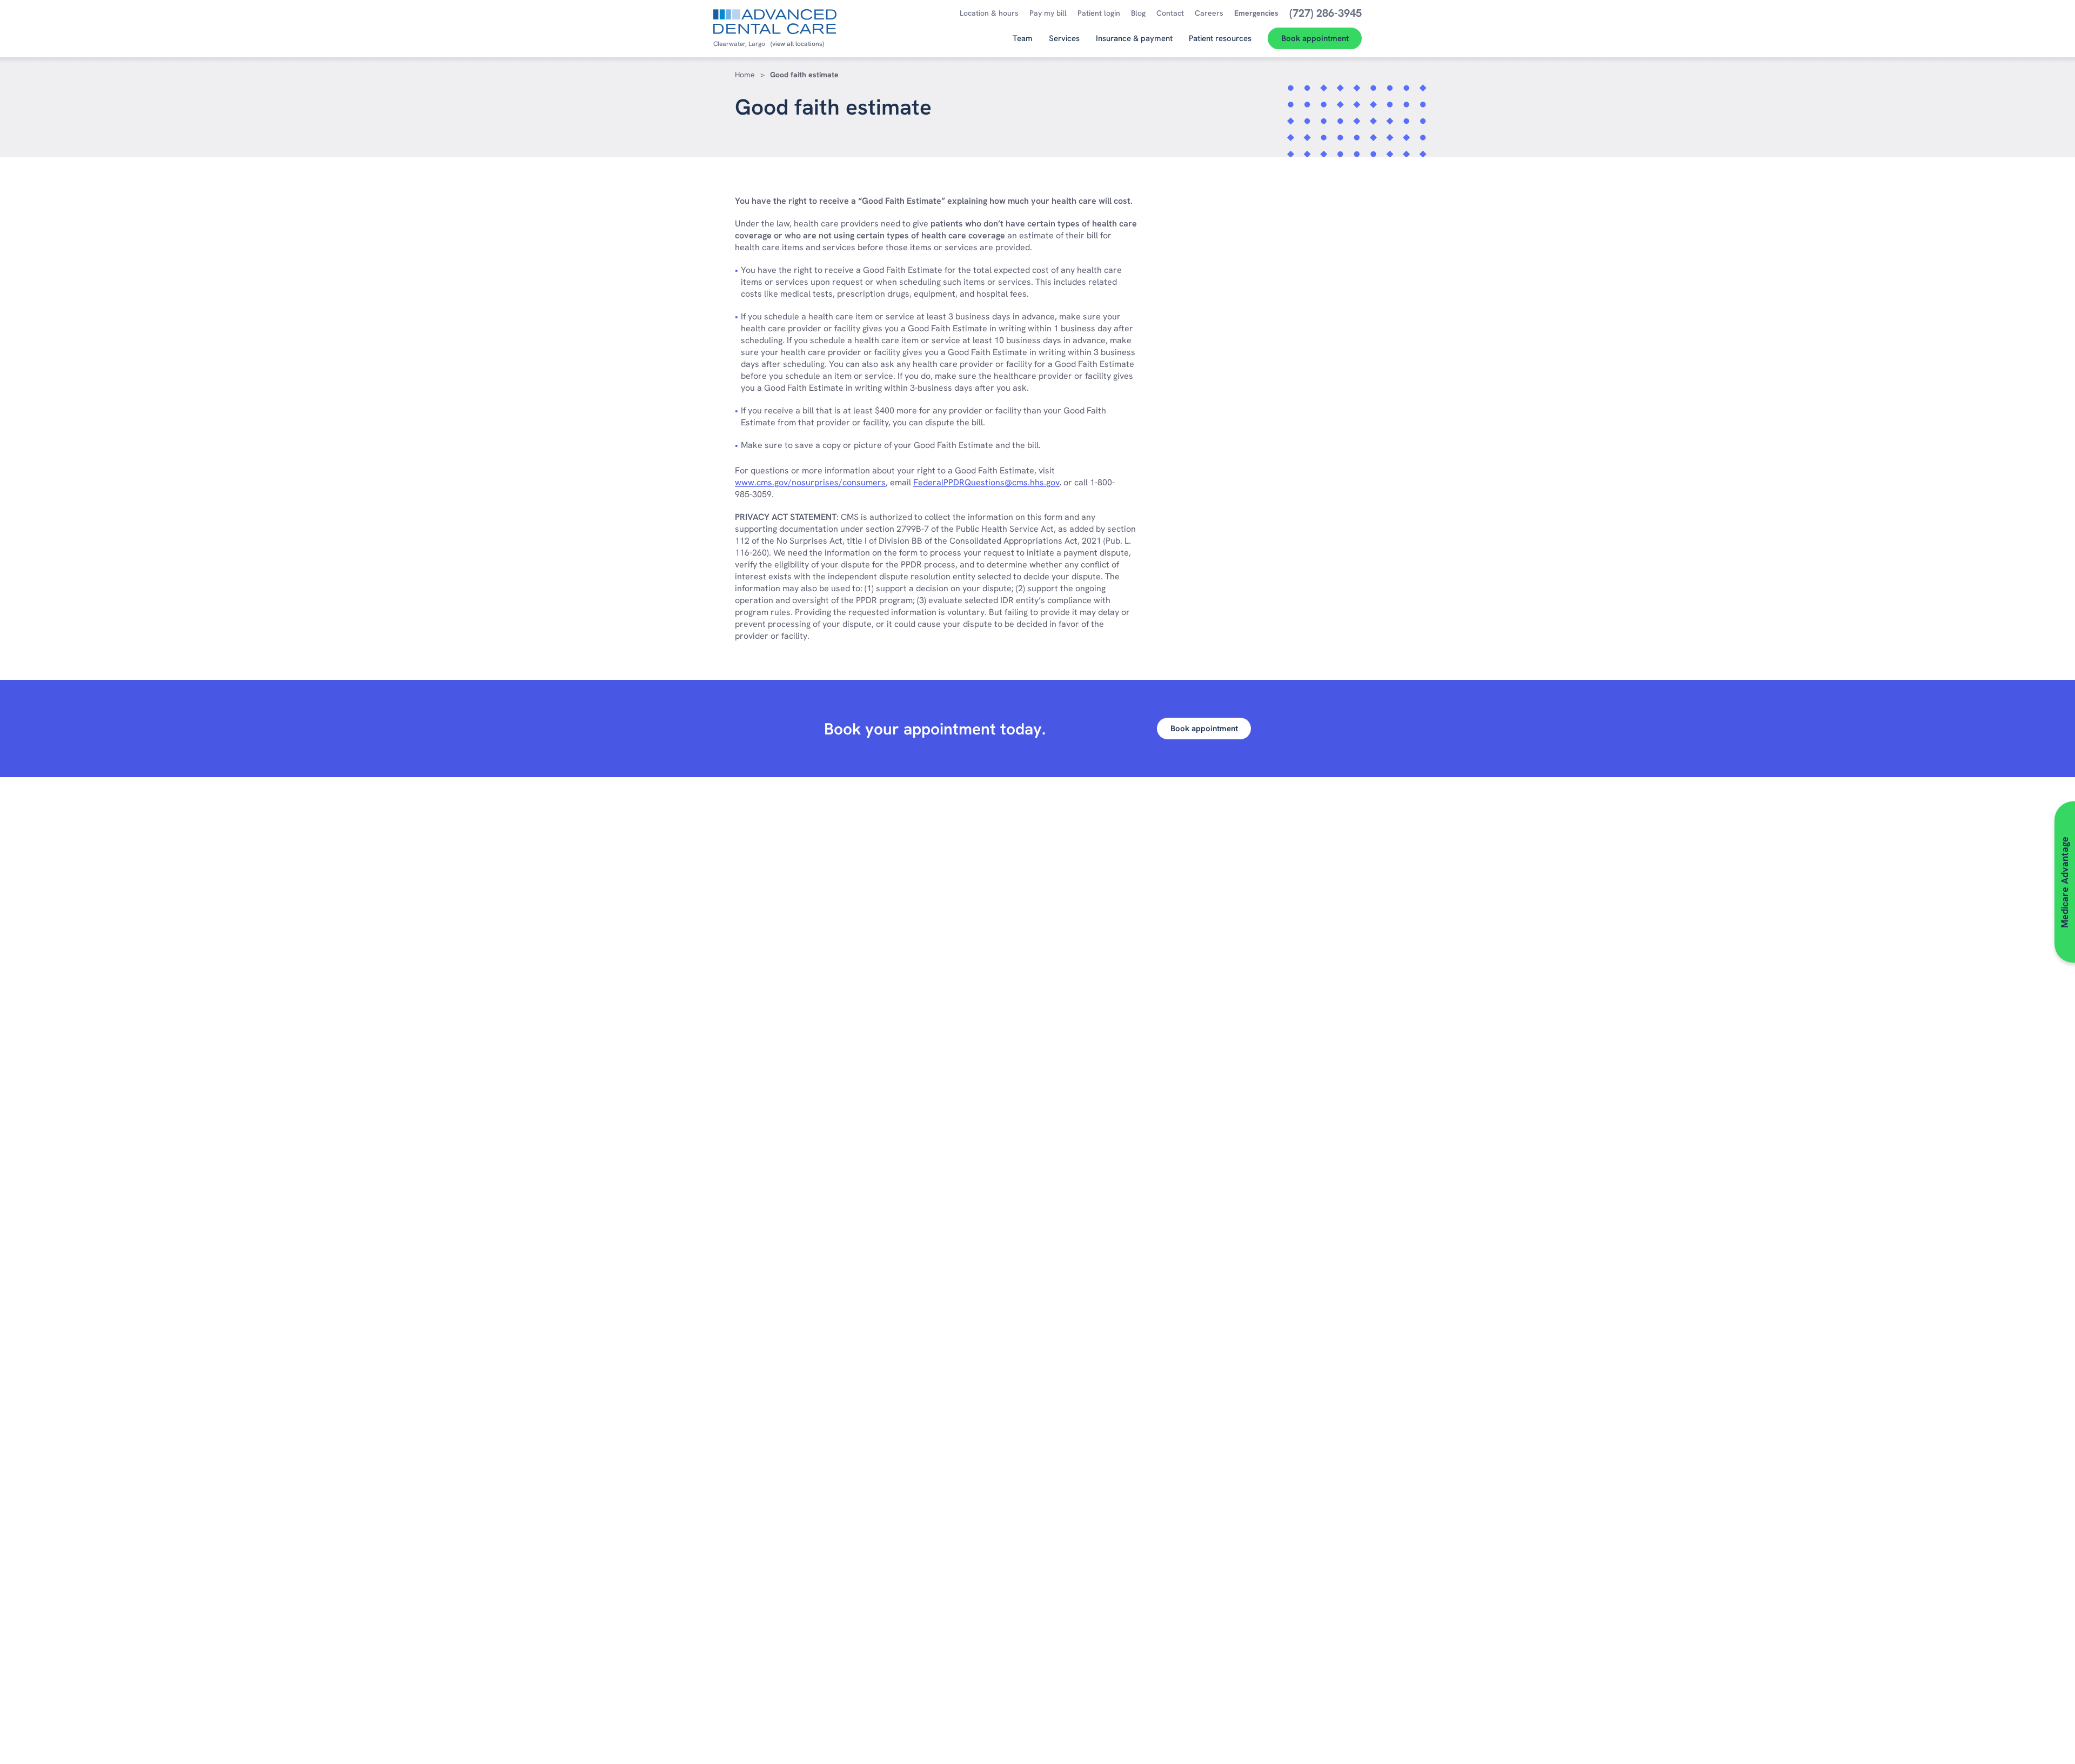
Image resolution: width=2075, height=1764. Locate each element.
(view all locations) (797, 44)
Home (745, 75)
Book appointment (1204, 729)
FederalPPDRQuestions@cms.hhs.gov (986, 482)
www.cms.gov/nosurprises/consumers (810, 482)
